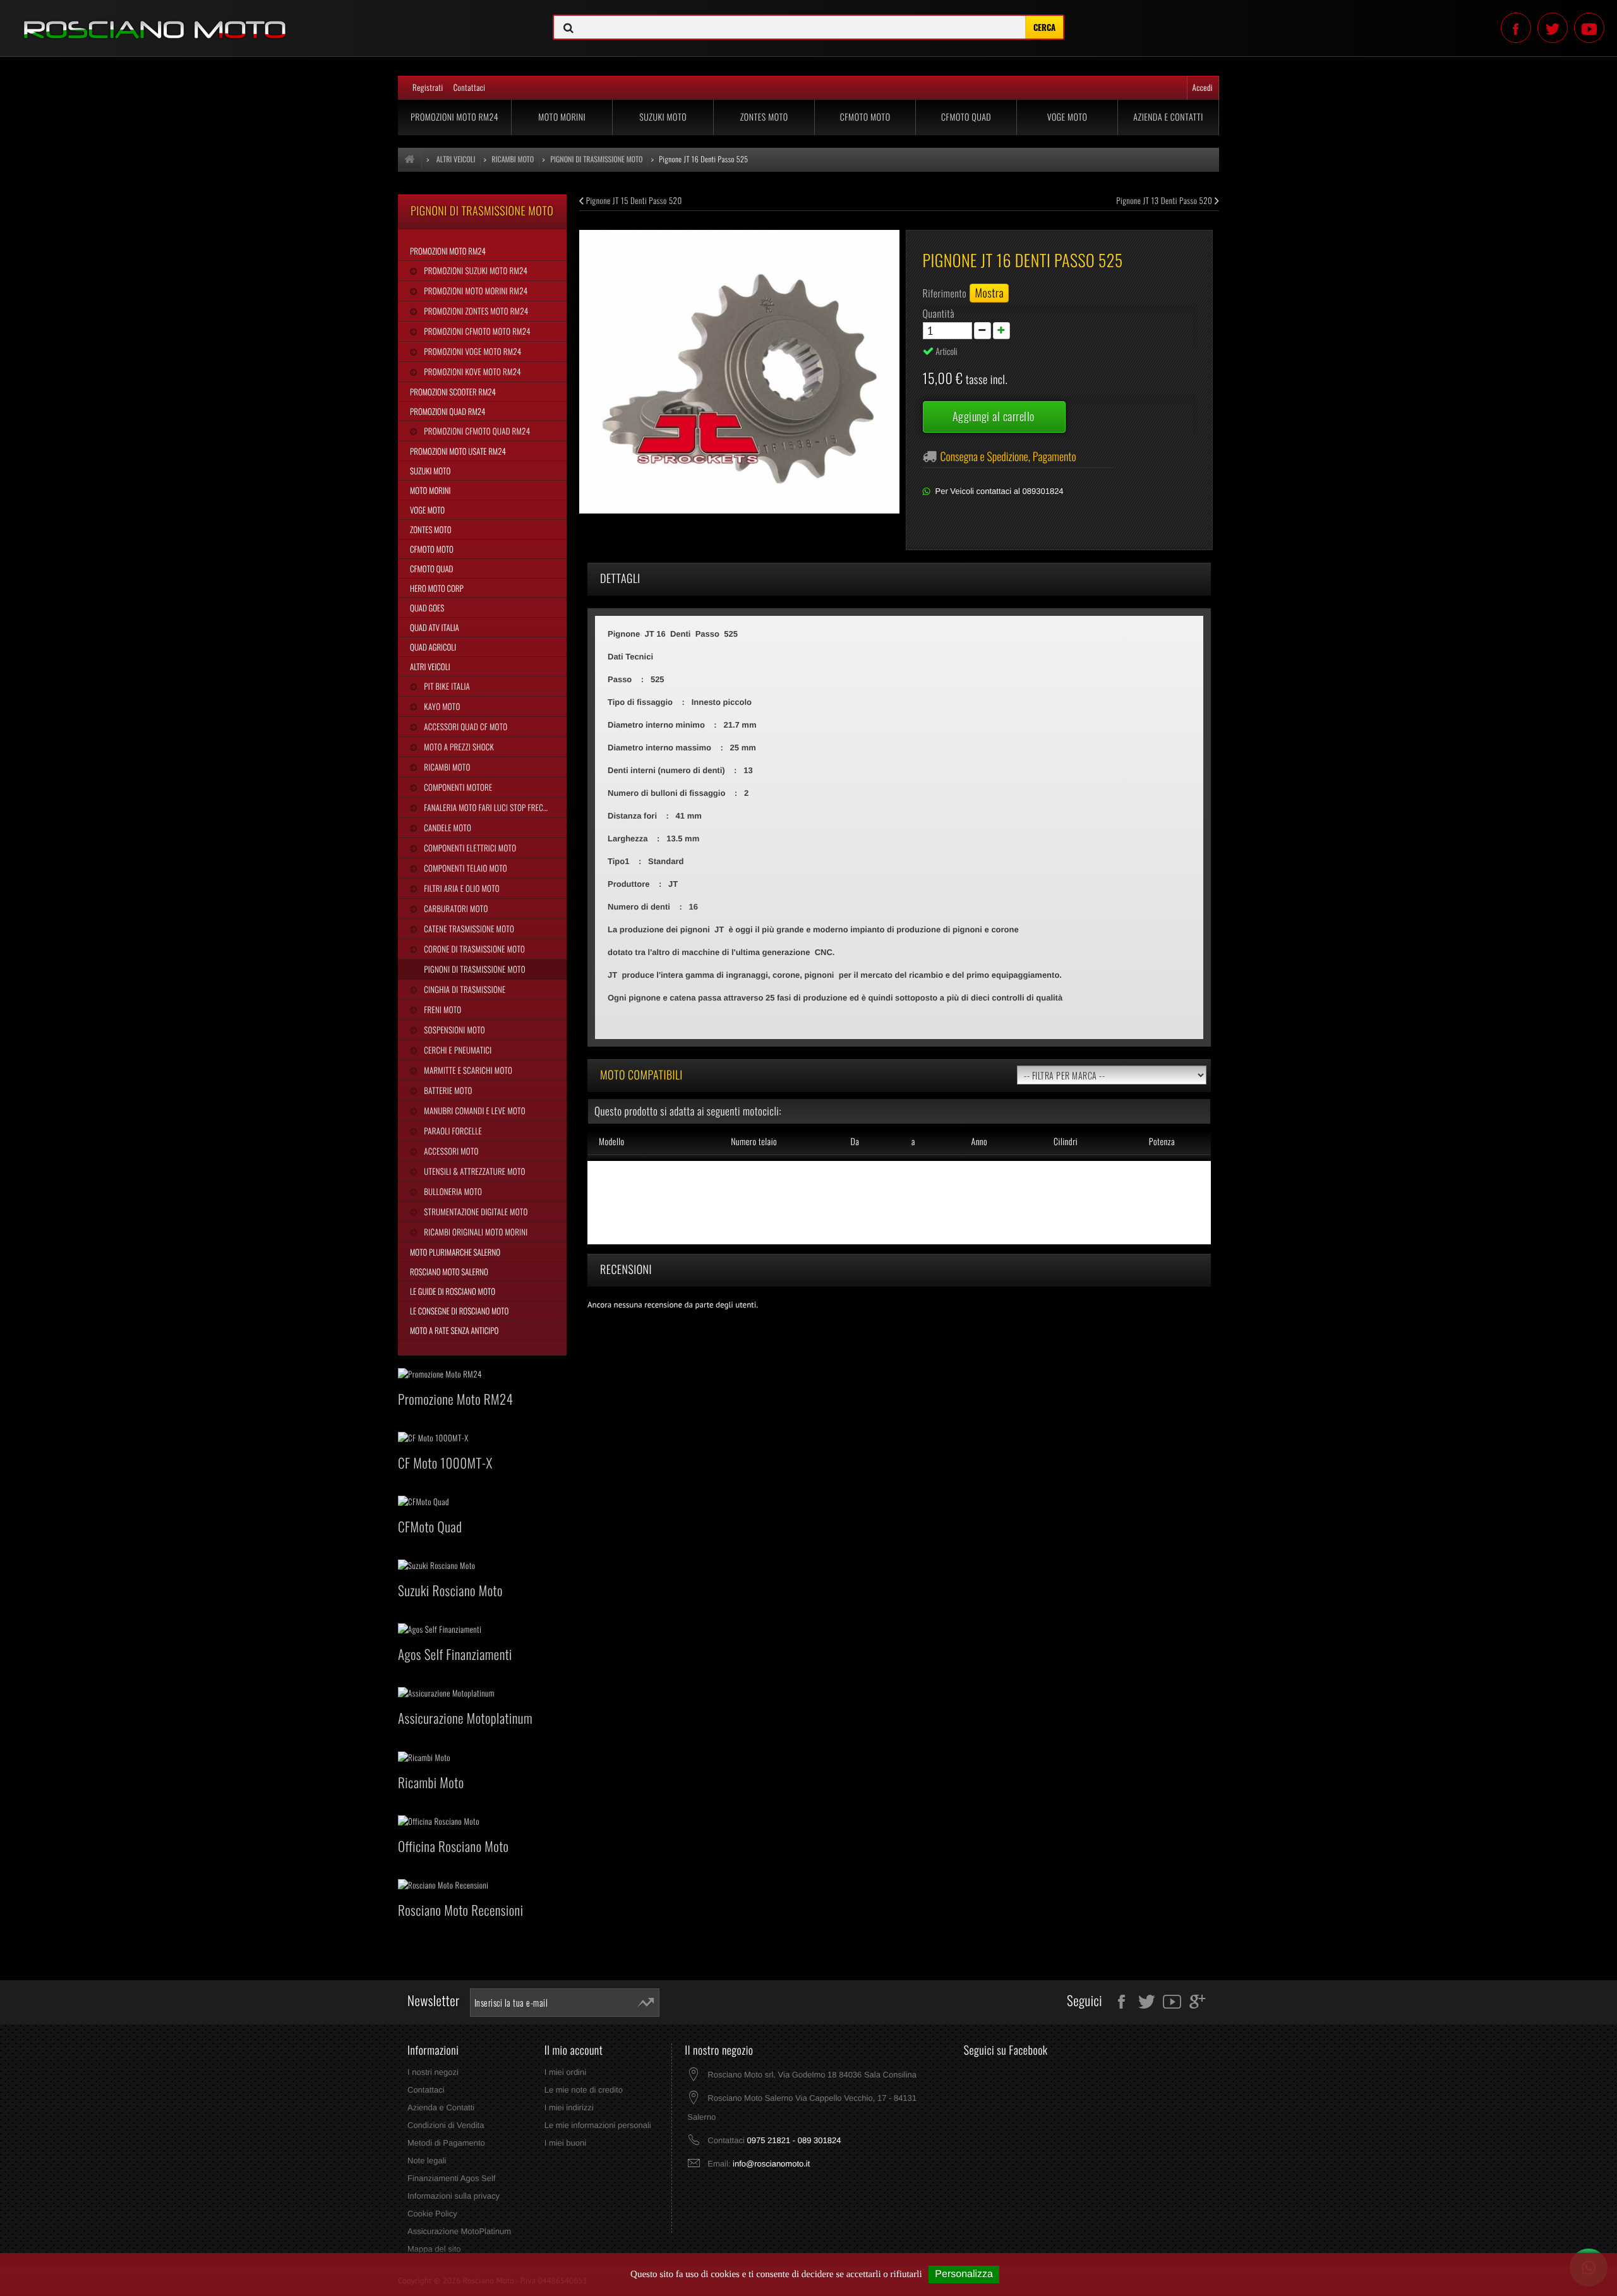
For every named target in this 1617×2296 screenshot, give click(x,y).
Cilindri (1066, 1142)
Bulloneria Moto (452, 1191)
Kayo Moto (441, 706)
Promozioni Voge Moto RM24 (472, 351)
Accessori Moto (450, 1151)
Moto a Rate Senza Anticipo (454, 1330)
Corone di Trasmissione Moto (473, 949)
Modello (612, 1142)
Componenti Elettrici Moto (469, 848)
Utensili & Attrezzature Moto (473, 1171)
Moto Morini (562, 117)
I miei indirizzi (569, 2107)
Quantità (939, 313)
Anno (979, 1142)
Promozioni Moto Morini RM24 (475, 291)
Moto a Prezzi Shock (458, 747)
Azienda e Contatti (1168, 117)
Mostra (989, 293)
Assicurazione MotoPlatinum (459, 2231)
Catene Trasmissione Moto (468, 929)
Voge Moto (1067, 117)
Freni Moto (442, 1009)
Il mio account (574, 2050)
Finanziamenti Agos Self (451, 2178)
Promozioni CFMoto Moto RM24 (476, 331)
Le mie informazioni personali (598, 2125)
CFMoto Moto (865, 117)
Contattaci (470, 87)
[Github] (1589, 28)
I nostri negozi (433, 2072)
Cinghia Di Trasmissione (464, 989)
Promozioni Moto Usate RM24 (458, 451)
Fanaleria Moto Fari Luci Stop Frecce (486, 807)
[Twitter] (1553, 28)
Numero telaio (754, 1142)
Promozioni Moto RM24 (454, 117)
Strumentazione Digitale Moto (475, 1211)
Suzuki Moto (663, 117)
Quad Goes (427, 608)
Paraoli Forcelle (452, 1131)
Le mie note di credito (584, 2090)
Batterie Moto (447, 1090)
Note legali (427, 2161)
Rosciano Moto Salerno (449, 1271)
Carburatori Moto (455, 908)
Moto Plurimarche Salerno (455, 1252)
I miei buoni (565, 2143)
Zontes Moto (764, 117)
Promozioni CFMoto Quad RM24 (476, 431)
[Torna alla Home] (410, 159)
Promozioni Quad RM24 (448, 411)
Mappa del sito (434, 2249)
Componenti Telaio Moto (465, 868)
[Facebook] (1516, 28)
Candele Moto (447, 827)
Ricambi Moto (446, 767)
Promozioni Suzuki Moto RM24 (475, 270)
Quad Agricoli (433, 647)
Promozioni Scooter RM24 (453, 392)
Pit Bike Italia (446, 686)
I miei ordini (565, 2072)
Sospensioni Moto (453, 1030)
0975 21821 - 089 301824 (794, 2140)
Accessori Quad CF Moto (465, 726)
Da (855, 1142)
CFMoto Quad (966, 117)
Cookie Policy (432, 2214)
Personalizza (964, 2274)
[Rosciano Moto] (269, 20)
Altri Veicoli (430, 666)
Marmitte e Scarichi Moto (467, 1070)
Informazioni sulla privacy (454, 2196)
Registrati (428, 87)
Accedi (1203, 87)
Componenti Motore (457, 787)
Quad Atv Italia (435, 627)
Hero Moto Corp (437, 588)
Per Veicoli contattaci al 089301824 (1000, 491)
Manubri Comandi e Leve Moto (473, 1110)
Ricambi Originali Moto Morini (475, 1232)
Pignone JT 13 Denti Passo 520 (1165, 200)
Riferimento (945, 293)
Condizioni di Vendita (446, 2125)
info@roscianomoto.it (771, 2164)
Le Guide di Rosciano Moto (453, 1291)
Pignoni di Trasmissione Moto (473, 969)
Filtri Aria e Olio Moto (461, 888)
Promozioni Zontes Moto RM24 (475, 311)
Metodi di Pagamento (446, 2143)
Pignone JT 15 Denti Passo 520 (633, 200)
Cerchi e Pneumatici (457, 1050)
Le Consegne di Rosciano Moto (459, 1311)
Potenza (1162, 1142)
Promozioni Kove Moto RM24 (471, 371)
